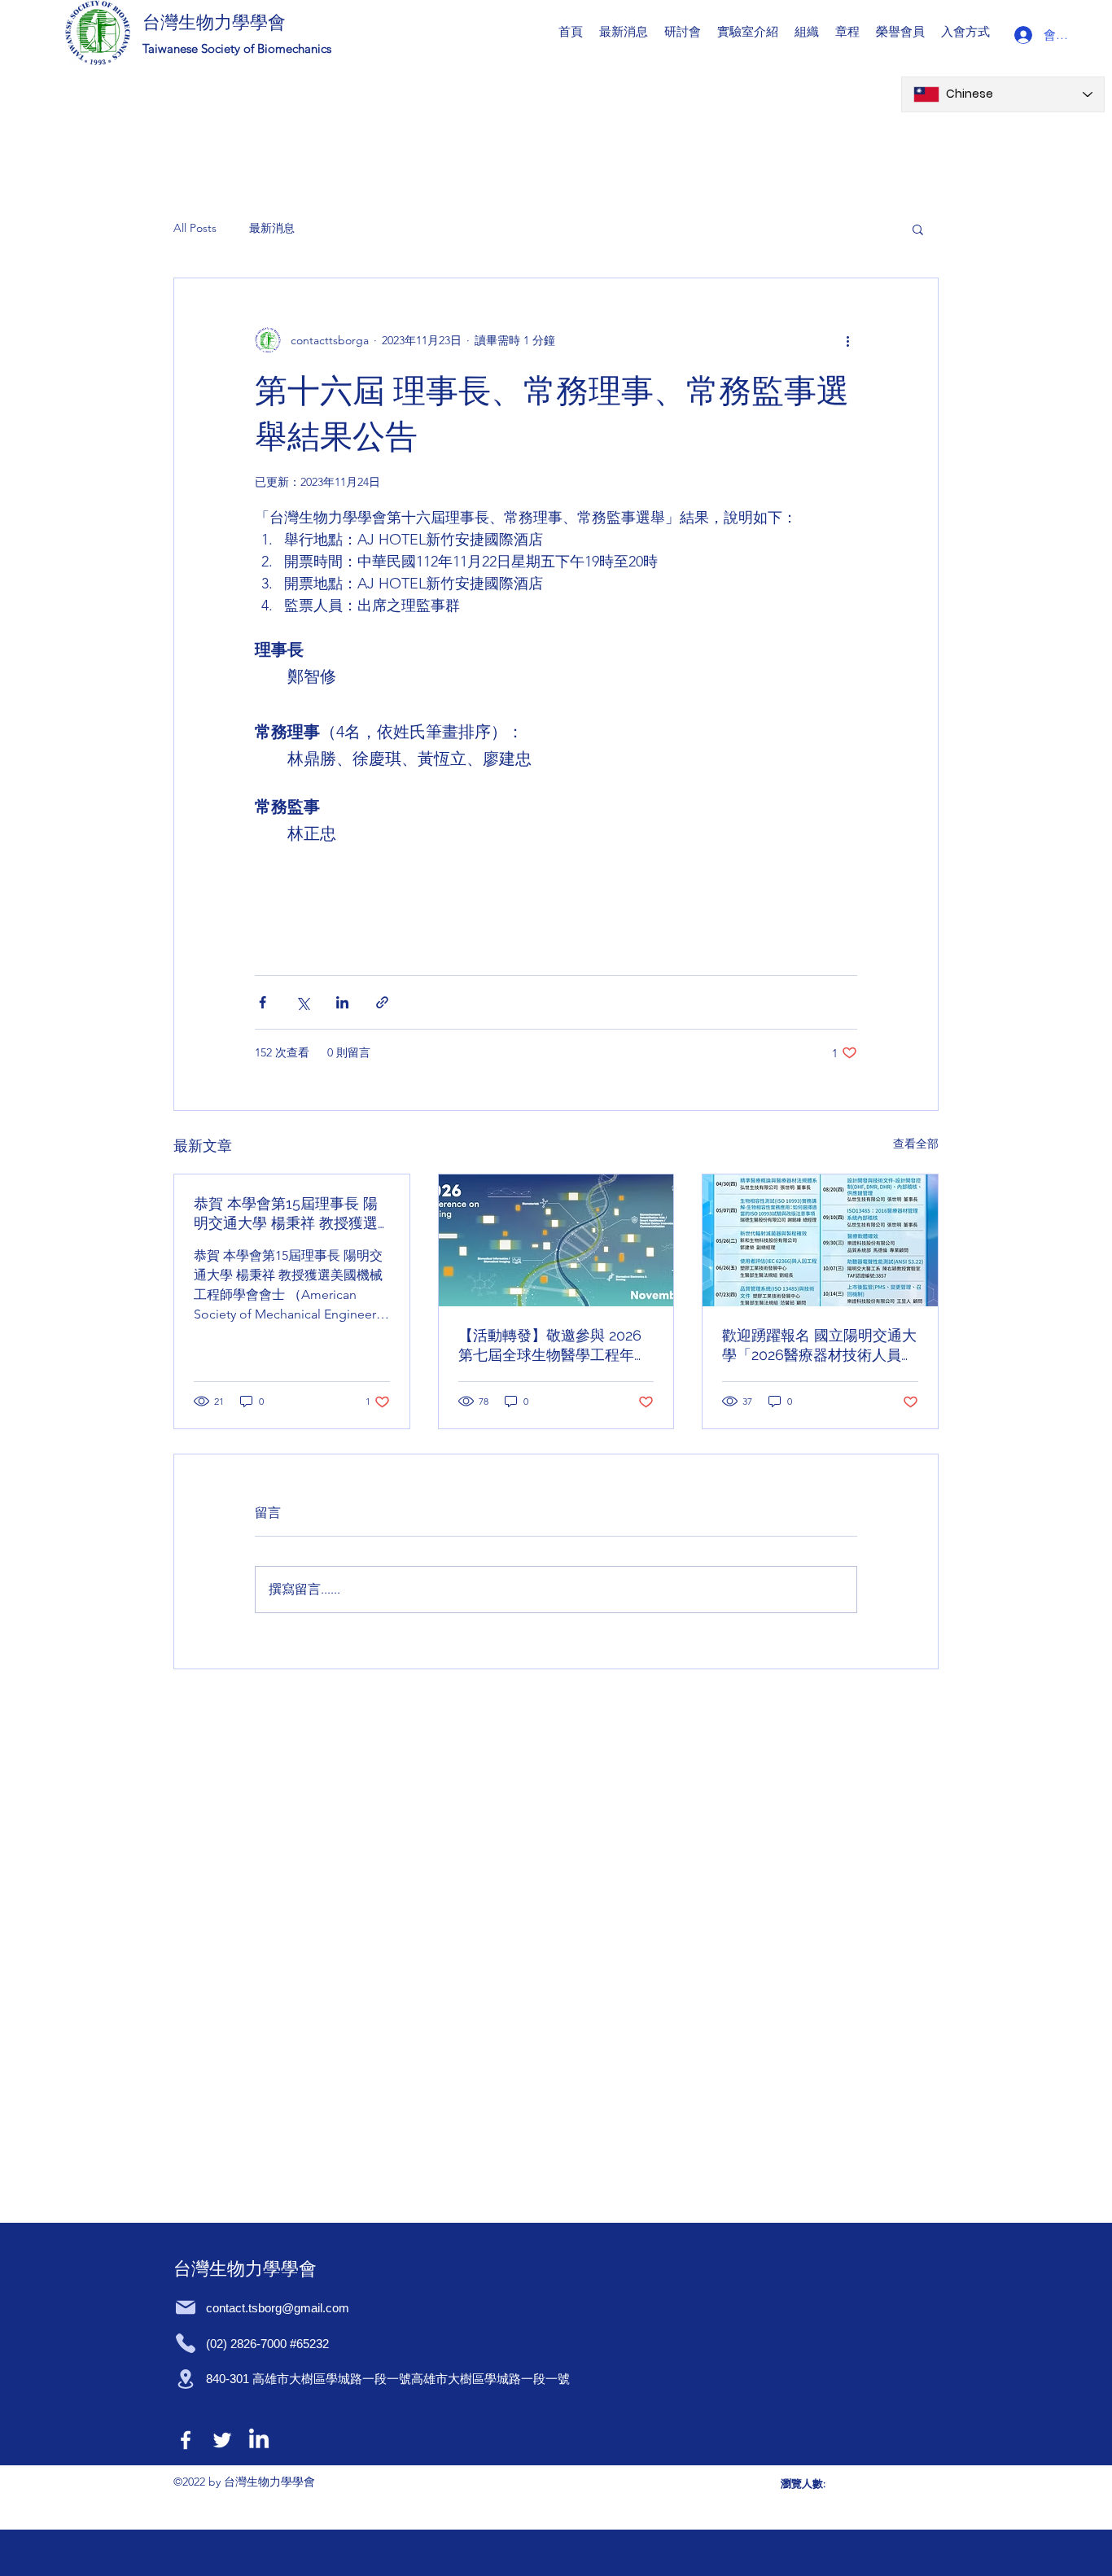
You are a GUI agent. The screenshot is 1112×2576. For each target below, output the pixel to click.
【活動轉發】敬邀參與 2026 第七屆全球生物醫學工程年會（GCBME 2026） (554, 1346)
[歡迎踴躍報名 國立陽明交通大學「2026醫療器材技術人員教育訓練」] (820, 1240)
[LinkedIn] (259, 2440)
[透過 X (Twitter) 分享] (302, 1002)
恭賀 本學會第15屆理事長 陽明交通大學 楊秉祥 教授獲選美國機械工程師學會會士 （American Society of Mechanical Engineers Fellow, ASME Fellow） (286, 1214)
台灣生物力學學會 (214, 22)
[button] (683, 31)
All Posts (195, 228)
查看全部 (916, 1144)
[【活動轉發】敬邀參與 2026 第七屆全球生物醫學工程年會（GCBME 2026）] (556, 1240)
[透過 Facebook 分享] (263, 1002)
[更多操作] (847, 340)
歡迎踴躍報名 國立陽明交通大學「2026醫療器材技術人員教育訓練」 (819, 1346)
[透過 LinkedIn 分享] (342, 1002)
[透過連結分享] (382, 1002)
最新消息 (272, 228)
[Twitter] (222, 2440)
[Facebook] (186, 2440)
